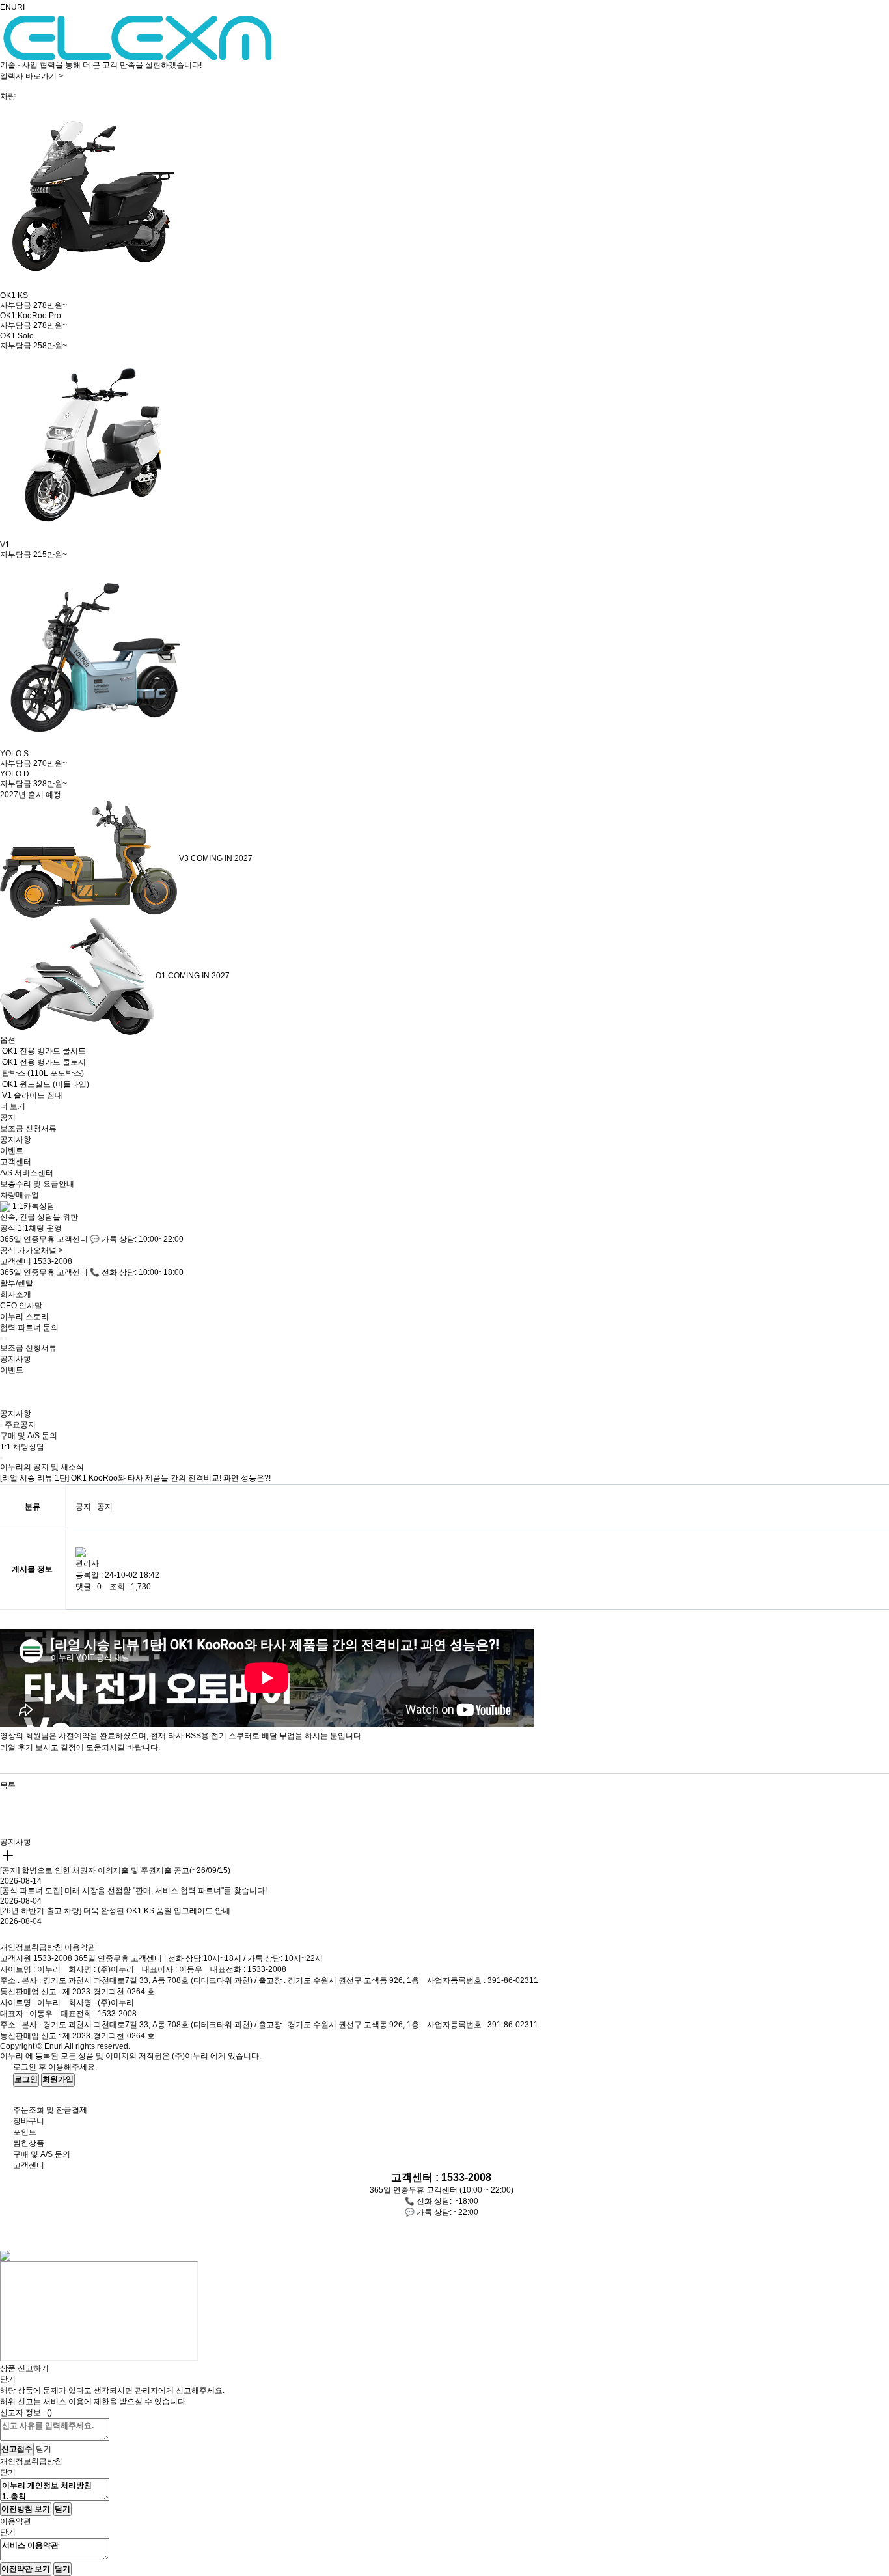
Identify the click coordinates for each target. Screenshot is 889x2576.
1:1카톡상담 (33, 1206)
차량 (8, 96)
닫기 (44, 2449)
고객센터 (16, 1162)
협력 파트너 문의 (29, 1328)
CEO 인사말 (21, 1306)
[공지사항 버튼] (1, 1425)
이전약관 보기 (26, 2569)
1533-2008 (53, 1261)
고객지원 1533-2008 (36, 1958)
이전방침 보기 (26, 2509)
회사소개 (16, 1295)
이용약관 (80, 1947)
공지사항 (16, 1140)
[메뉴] (6, 1339)
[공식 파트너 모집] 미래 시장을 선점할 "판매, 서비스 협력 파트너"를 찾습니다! (133, 1891)
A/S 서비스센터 (27, 1173)
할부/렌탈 (17, 1283)
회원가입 (58, 2079)
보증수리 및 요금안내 (37, 1184)
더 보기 (13, 1106)
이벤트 (12, 1151)
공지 (8, 1117)
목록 (8, 1785)
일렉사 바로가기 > (32, 76)
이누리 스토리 (24, 1317)
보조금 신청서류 (28, 1129)
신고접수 (17, 2449)
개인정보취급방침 (31, 1947)
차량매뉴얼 (20, 1195)
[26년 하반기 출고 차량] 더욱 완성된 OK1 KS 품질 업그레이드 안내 (115, 1911)
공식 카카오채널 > (32, 1250)
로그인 (26, 2079)
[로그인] (1, 1339)
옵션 (8, 1040)
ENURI (12, 7)
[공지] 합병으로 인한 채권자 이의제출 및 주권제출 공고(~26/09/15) (115, 1870)
